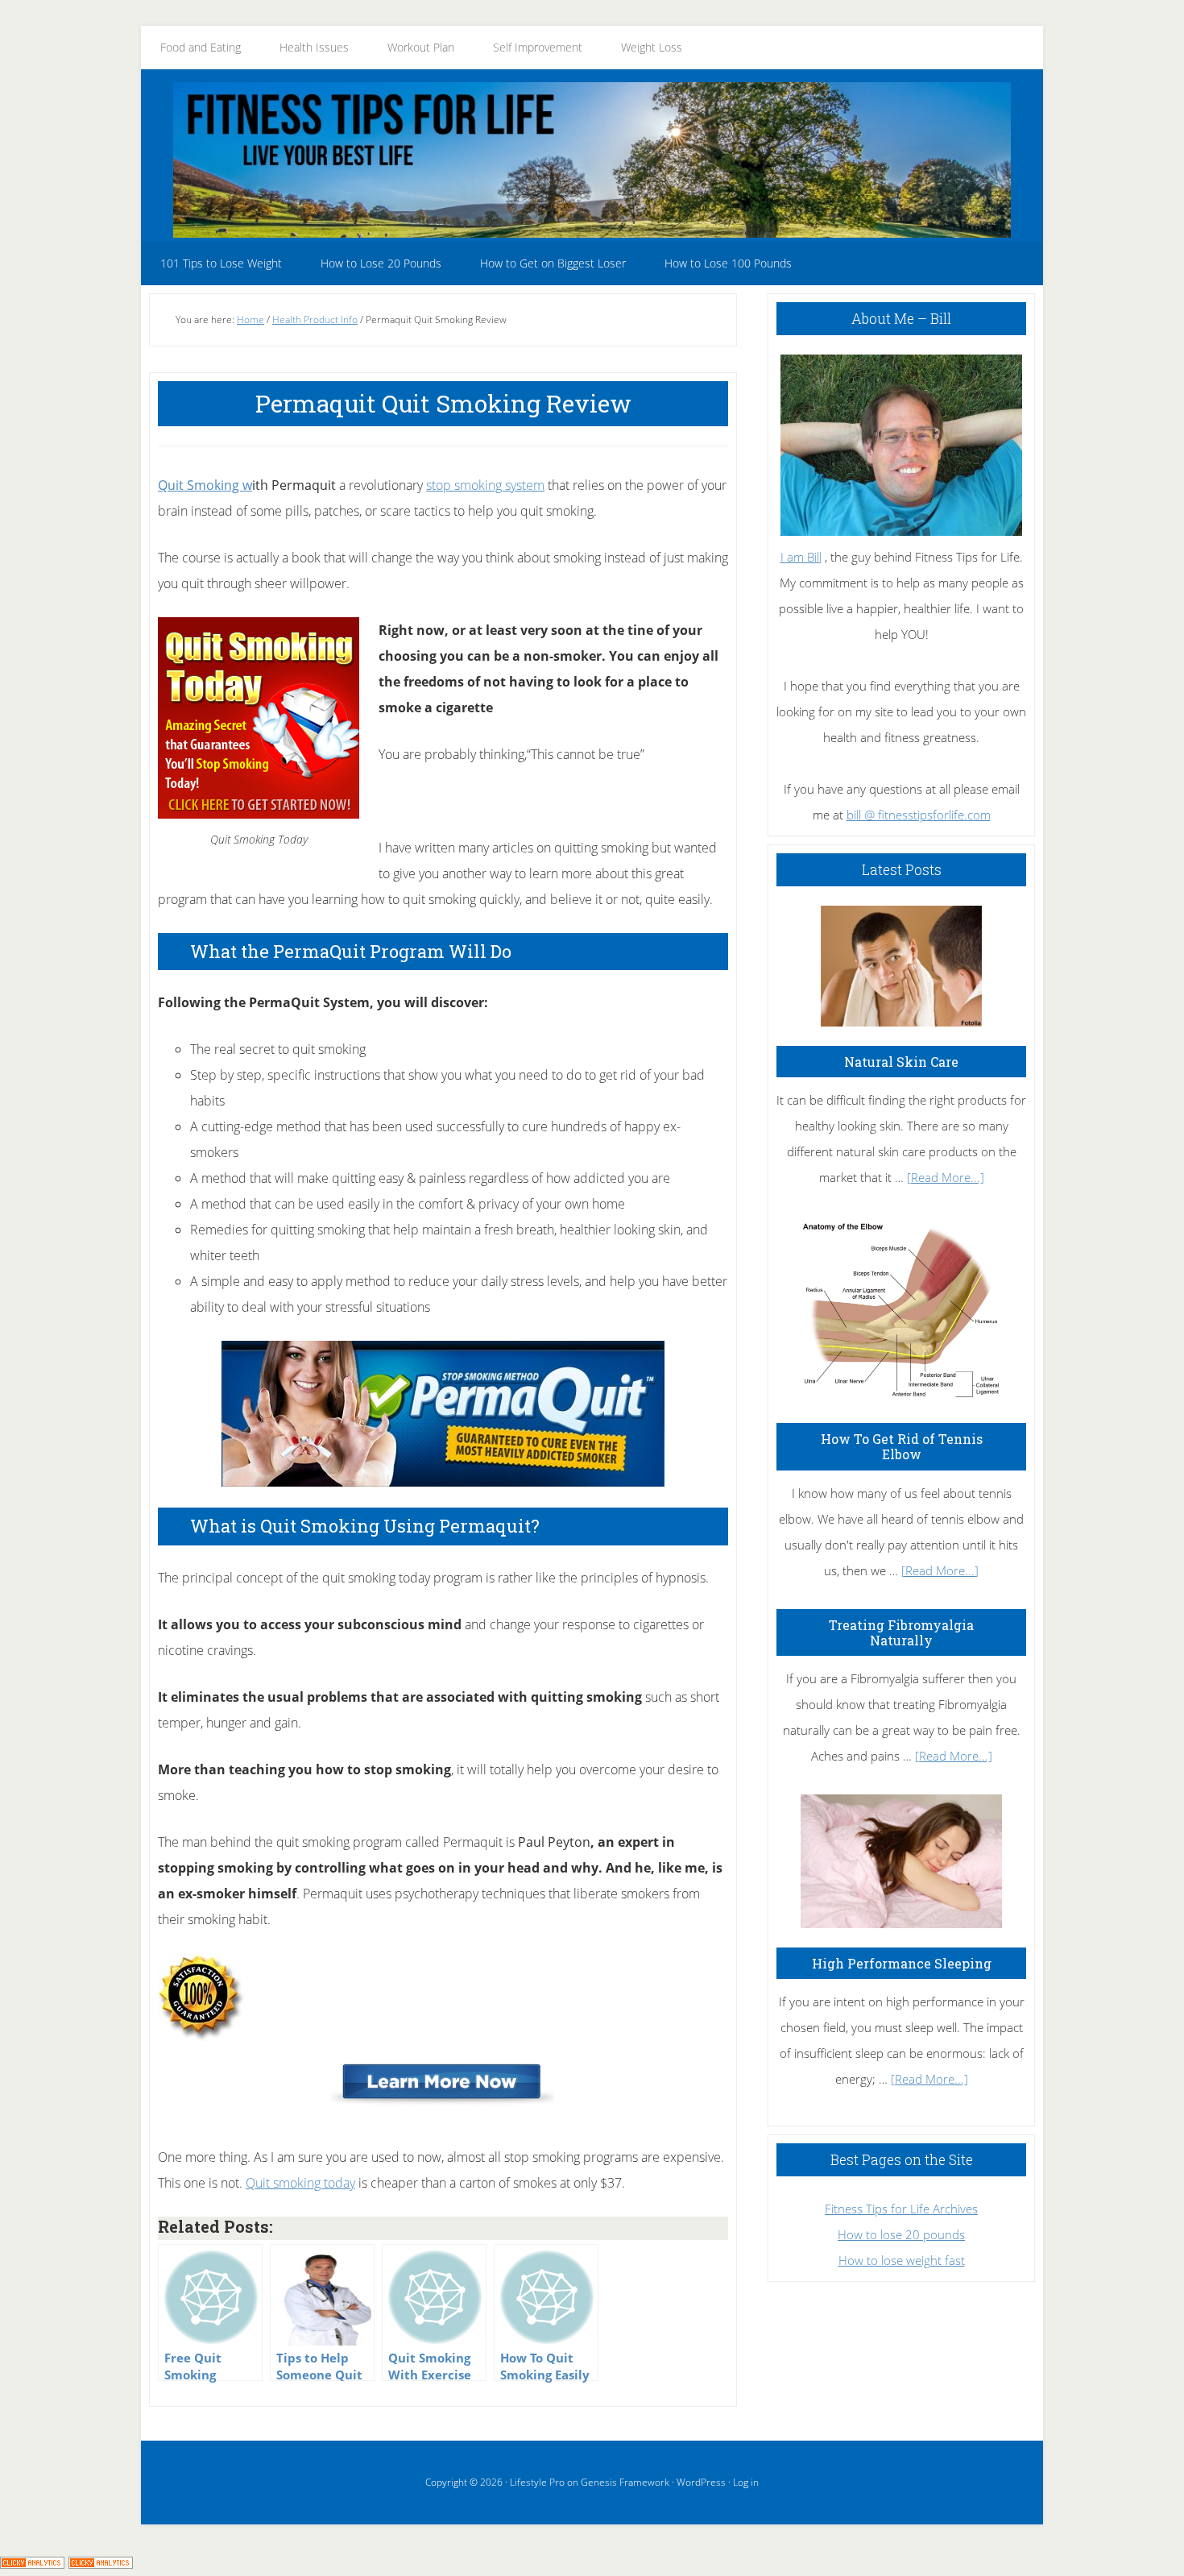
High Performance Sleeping (902, 1963)
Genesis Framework (625, 2482)
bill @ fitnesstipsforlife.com (919, 815)
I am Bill (801, 557)
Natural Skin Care (901, 1062)
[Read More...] (946, 1177)
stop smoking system (485, 485)
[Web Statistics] (101, 2563)
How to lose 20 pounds (901, 2234)
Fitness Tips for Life (592, 160)
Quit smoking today (300, 2183)
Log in (746, 2482)
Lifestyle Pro (537, 2482)
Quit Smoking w (205, 485)
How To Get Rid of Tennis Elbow (902, 1446)
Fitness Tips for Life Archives (901, 2209)
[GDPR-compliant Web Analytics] (32, 2563)
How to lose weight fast (902, 2260)
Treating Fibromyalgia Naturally (901, 1632)
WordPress (701, 2482)
